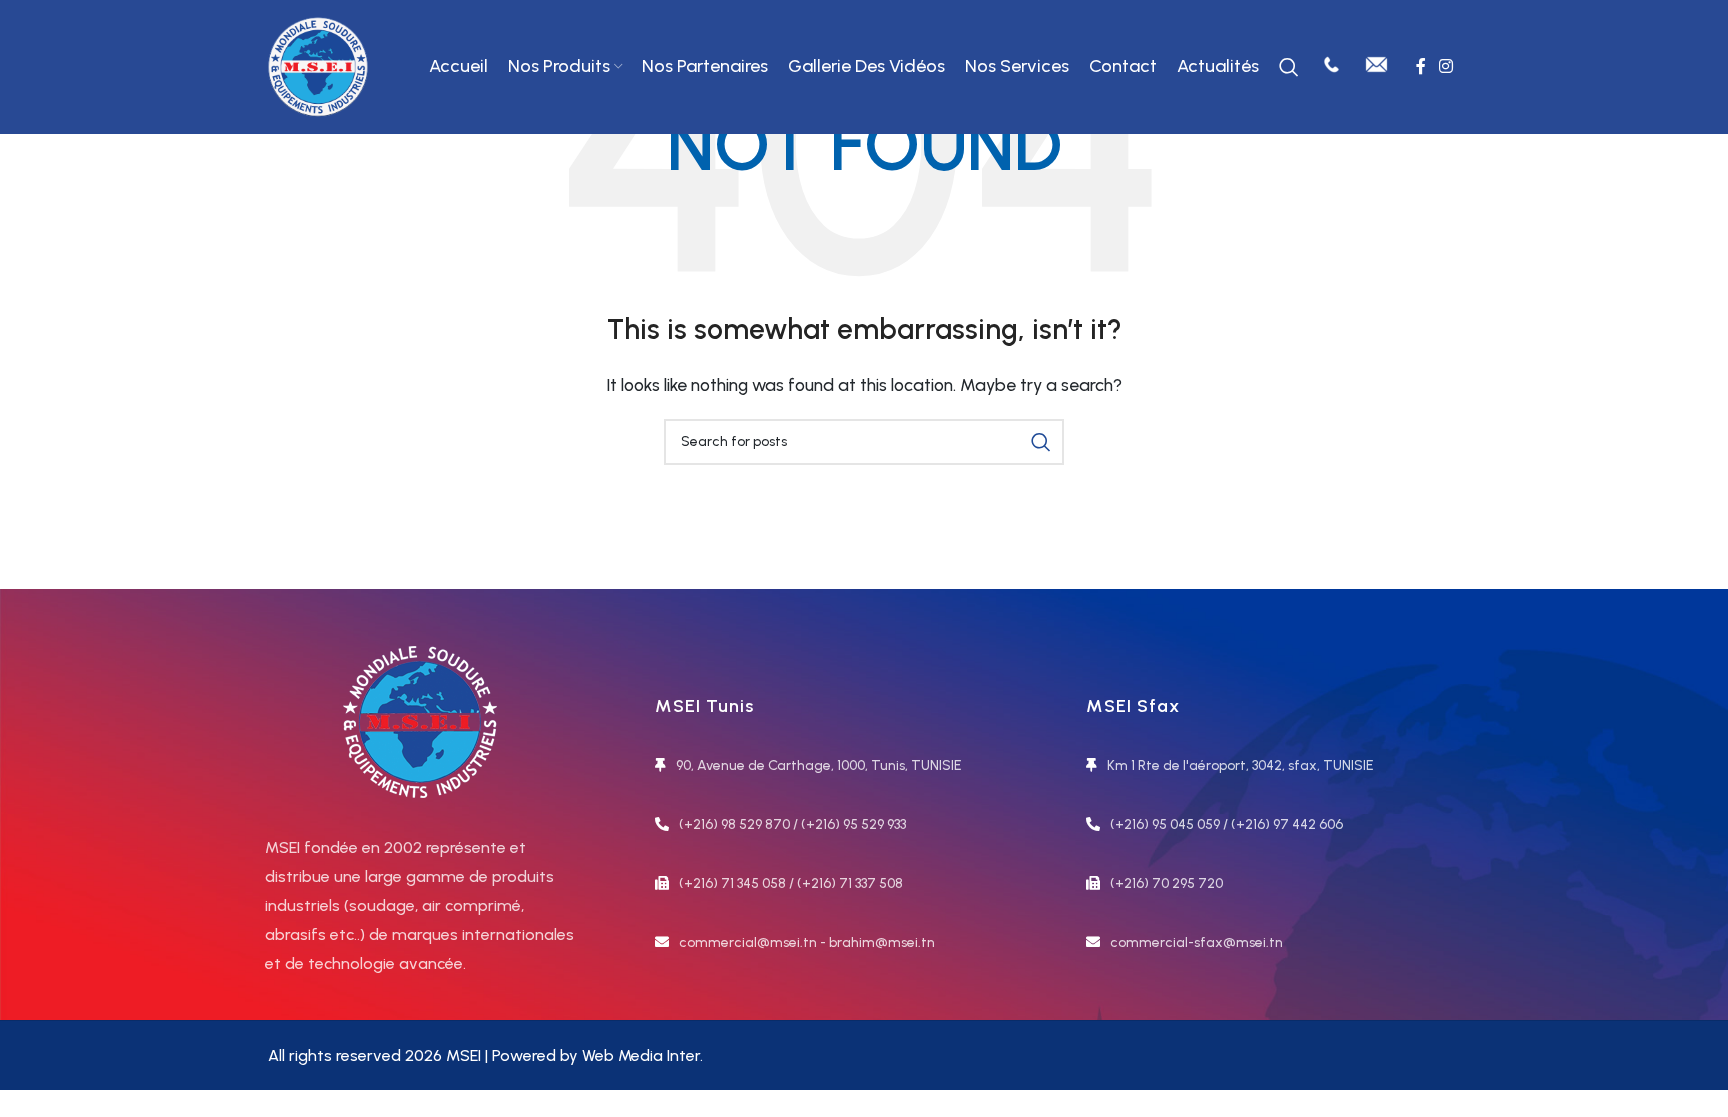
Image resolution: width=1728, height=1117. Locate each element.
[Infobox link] (1331, 67)
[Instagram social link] (1446, 66)
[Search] (1289, 67)
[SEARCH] (1041, 442)
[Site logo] (318, 65)
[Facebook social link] (1420, 66)
